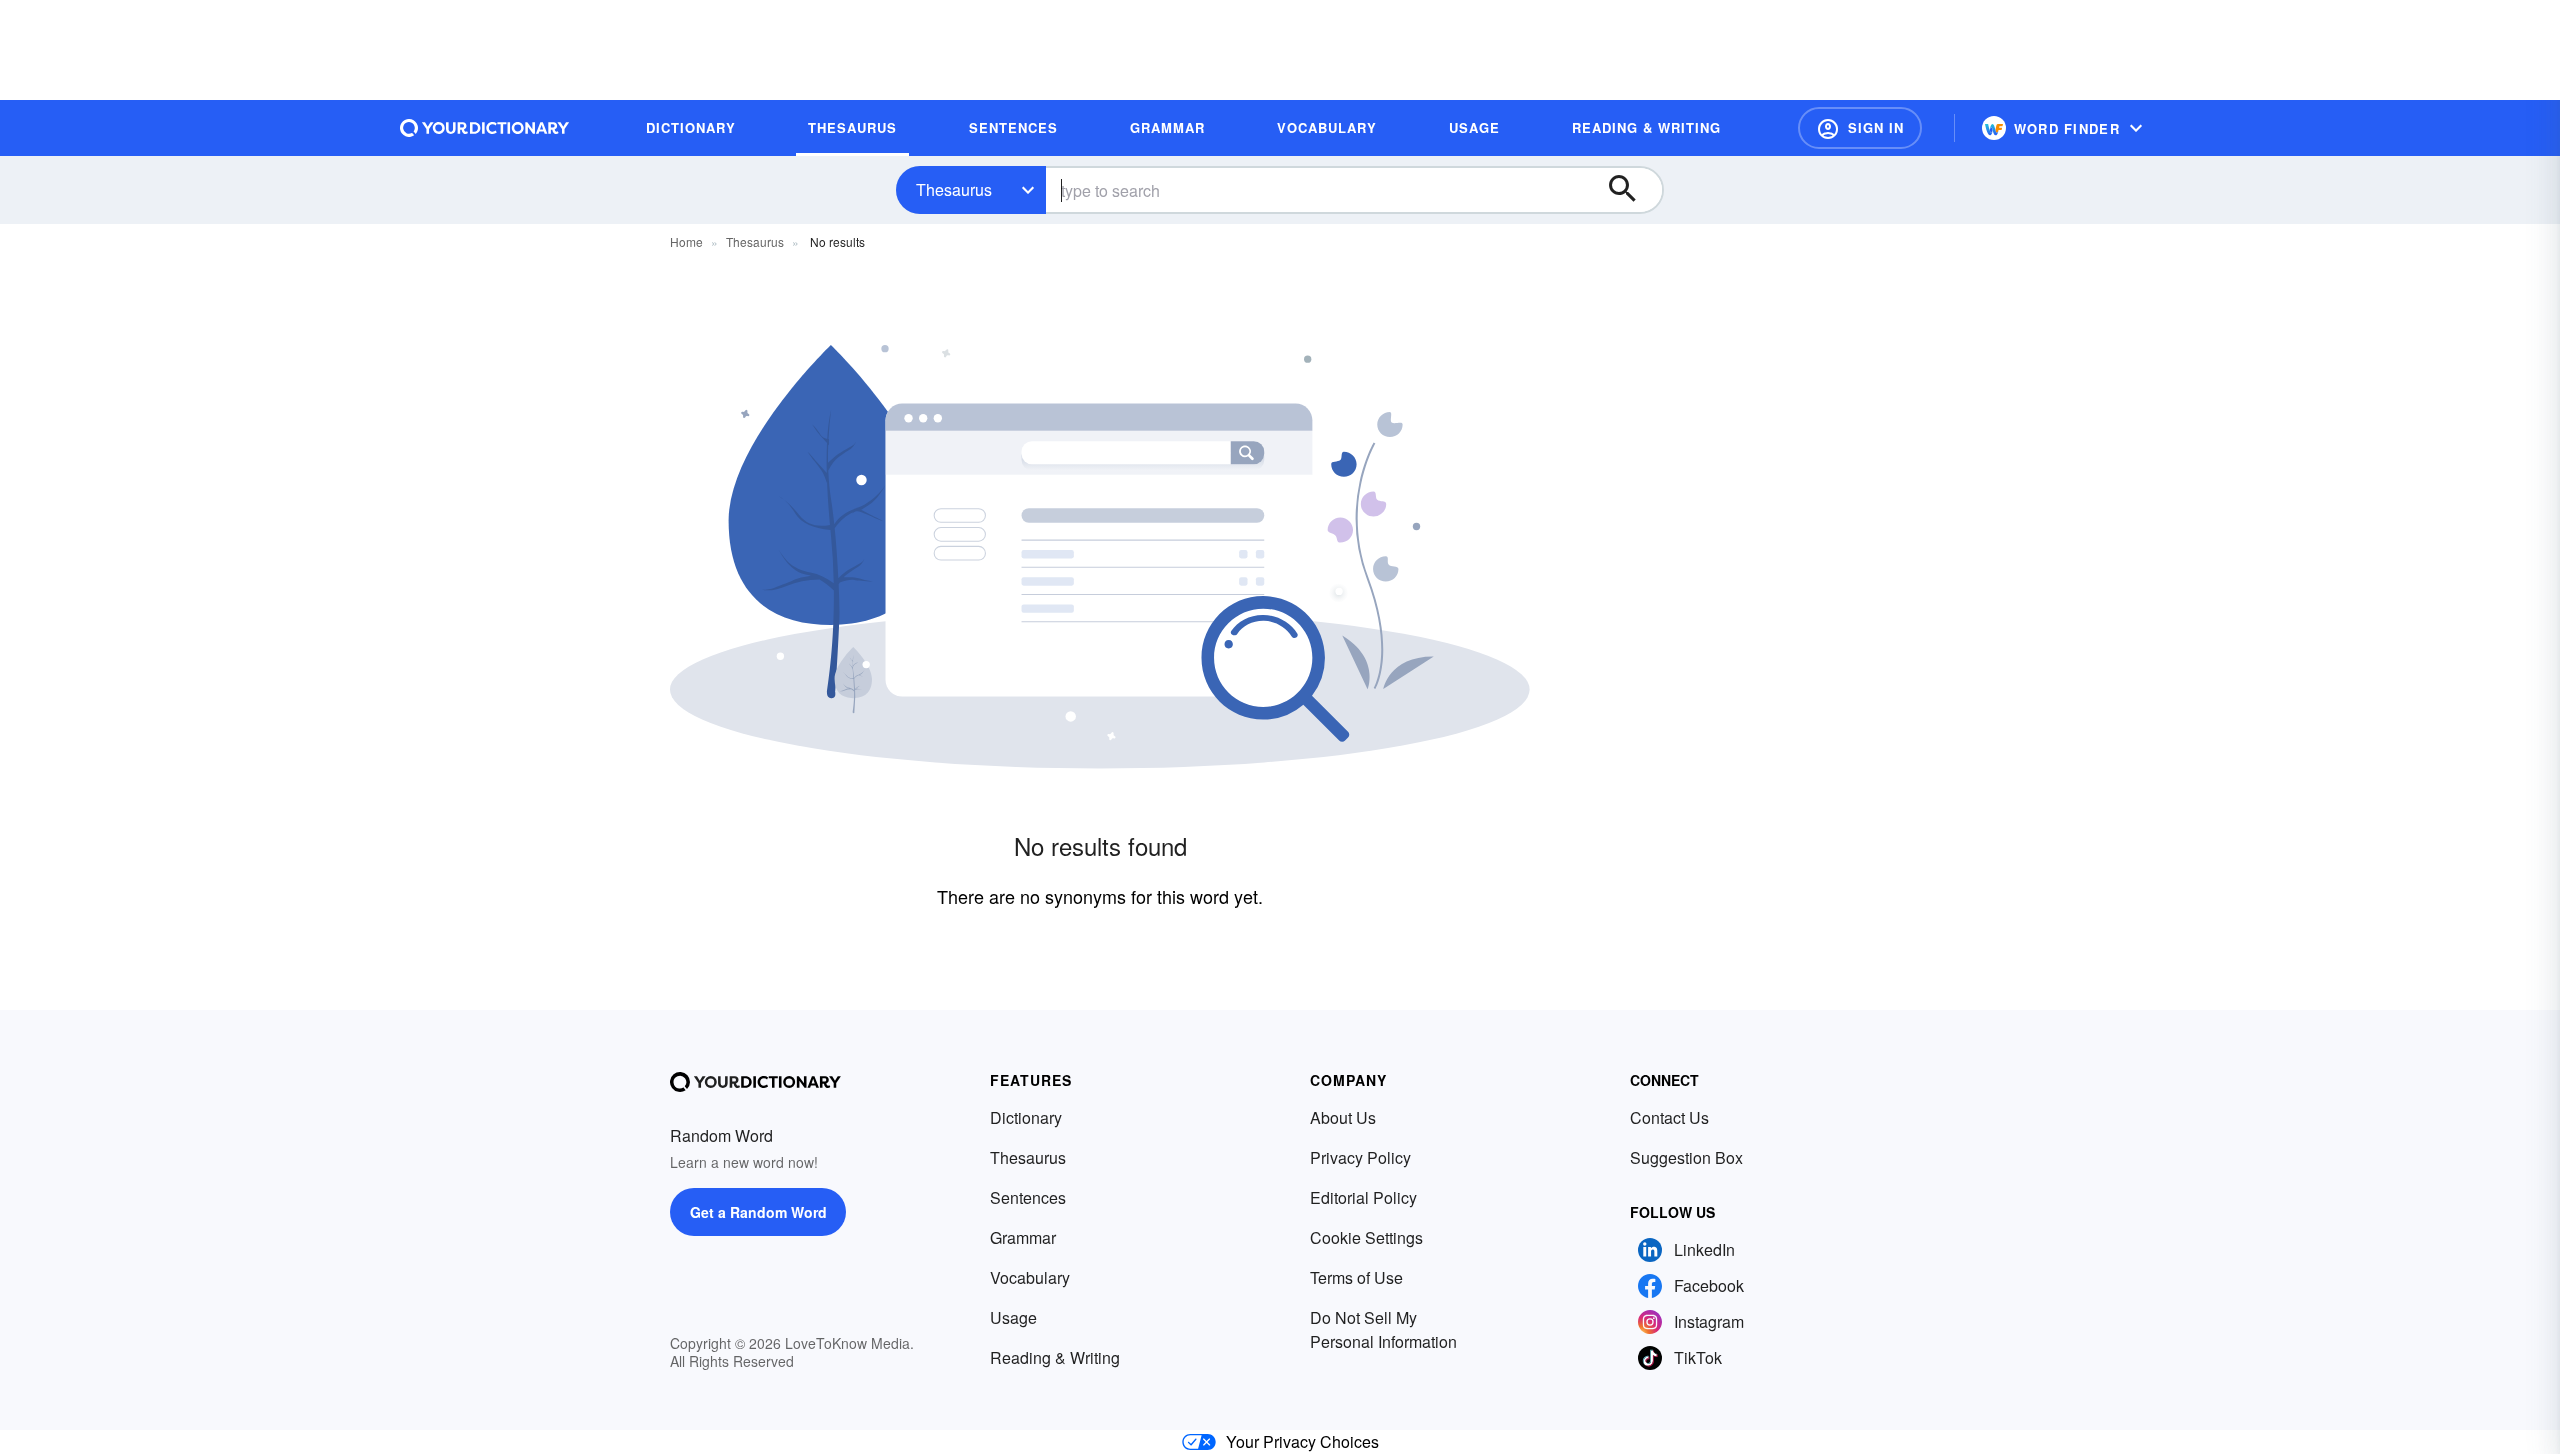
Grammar (1023, 1237)
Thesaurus (954, 189)
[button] (1860, 128)
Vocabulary (1030, 1277)
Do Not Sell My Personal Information (1383, 1329)
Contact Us (1669, 1117)
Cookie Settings (1366, 1237)
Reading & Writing (1055, 1357)
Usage (1013, 1317)
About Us (1343, 1117)
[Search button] (1632, 190)
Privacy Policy (1360, 1157)
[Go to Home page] (485, 128)
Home (686, 241)
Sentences (1028, 1197)
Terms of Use (1356, 1277)
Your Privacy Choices (1302, 1441)
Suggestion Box (1686, 1157)
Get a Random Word (758, 1212)
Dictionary (1026, 1117)
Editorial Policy (1363, 1197)
